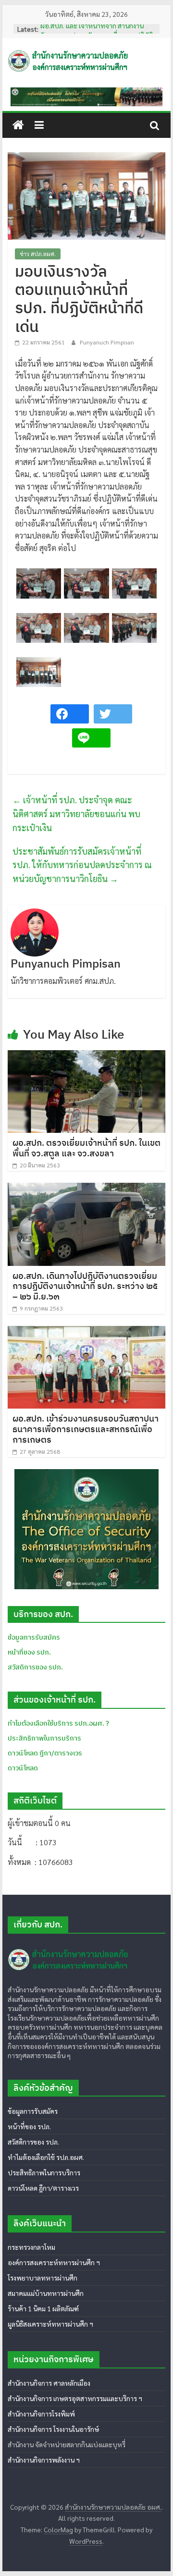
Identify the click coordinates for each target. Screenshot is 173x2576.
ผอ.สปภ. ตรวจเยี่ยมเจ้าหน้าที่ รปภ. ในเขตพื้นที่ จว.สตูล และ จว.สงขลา (86, 1148)
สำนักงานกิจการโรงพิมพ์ (41, 2414)
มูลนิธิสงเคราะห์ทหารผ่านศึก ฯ (50, 2324)
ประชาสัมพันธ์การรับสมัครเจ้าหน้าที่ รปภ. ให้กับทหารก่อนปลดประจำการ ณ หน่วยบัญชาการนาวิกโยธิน (82, 865)
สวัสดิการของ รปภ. (35, 1667)
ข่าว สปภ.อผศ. (38, 254)
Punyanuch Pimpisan (107, 342)
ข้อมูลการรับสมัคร (34, 1637)
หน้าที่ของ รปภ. (29, 1652)
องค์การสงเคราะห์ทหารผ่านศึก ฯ (54, 2262)
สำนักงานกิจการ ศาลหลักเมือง (49, 2383)
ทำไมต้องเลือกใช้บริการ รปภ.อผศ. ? (58, 1723)
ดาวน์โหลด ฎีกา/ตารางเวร (43, 2188)
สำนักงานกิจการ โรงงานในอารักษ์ (53, 2429)
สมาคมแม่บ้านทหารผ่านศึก (46, 2293)
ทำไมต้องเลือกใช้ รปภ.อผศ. (46, 2157)
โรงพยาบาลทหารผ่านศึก (43, 2278)
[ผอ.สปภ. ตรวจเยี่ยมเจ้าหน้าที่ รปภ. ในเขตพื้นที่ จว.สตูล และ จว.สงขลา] (86, 1056)
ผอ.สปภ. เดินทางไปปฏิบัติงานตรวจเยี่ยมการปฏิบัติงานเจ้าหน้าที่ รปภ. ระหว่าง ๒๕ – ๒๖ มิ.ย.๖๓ (85, 1286)
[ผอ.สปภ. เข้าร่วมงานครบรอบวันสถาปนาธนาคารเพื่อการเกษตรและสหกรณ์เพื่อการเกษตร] (86, 1332)
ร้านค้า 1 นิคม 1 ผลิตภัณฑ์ (43, 2308)
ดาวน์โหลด (23, 1768)
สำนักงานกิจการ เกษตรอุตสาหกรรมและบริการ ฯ (75, 2398)
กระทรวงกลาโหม (31, 2247)
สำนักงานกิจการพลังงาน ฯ (44, 2460)
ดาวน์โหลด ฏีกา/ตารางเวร (45, 1753)
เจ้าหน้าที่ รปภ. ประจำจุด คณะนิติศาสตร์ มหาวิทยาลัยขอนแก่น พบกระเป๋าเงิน (76, 814)
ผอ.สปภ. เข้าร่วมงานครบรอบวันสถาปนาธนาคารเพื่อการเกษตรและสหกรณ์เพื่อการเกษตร (86, 1429)
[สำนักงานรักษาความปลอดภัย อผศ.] (18, 125)
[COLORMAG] (69, 1945)
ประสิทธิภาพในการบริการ (44, 1738)
